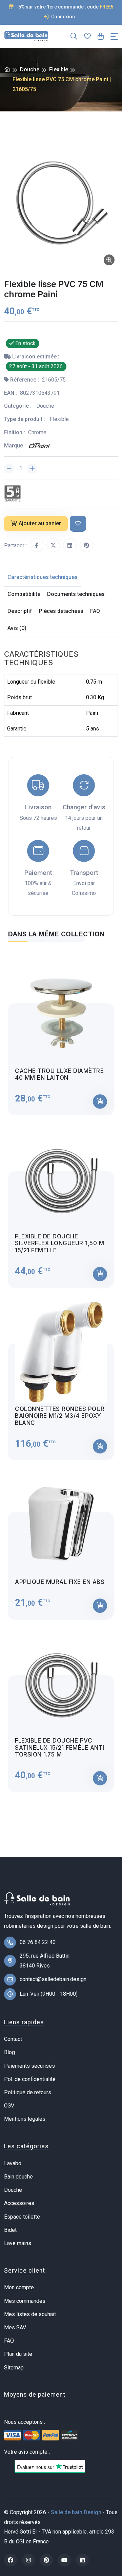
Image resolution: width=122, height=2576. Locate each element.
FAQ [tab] (95, 611)
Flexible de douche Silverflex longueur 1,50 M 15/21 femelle (59, 1243)
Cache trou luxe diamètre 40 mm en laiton (59, 1074)
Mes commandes (25, 2301)
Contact (13, 2039)
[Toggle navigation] (114, 37)
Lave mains (18, 2243)
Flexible (59, 69)
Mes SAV (15, 2327)
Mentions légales (25, 2119)
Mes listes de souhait (30, 2314)
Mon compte (19, 2287)
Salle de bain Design (76, 2512)
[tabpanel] (61, 1371)
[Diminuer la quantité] (9, 469)
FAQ (9, 2341)
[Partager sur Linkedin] (70, 545)
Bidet (10, 2230)
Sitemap (14, 2368)
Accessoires (19, 2203)
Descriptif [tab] (20, 611)
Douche (30, 69)
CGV (9, 2106)
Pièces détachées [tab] (61, 611)
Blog (9, 2052)
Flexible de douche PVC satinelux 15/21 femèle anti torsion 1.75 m (60, 1748)
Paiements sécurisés (29, 2066)
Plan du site (18, 2354)
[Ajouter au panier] (100, 1101)
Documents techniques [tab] (76, 594)
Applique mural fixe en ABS (60, 1582)
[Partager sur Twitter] (53, 545)
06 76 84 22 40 (38, 1942)
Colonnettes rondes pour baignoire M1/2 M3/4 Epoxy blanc (60, 1416)
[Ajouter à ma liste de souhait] (78, 524)
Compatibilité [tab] (24, 594)
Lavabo (13, 2163)
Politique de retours (28, 2092)
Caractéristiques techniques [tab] (43, 577)
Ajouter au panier (40, 523)
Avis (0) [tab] (17, 628)
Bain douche (18, 2177)
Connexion (63, 17)
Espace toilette (22, 2217)
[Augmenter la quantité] (32, 469)
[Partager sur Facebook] (37, 545)
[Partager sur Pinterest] (86, 545)
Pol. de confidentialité (30, 2079)
